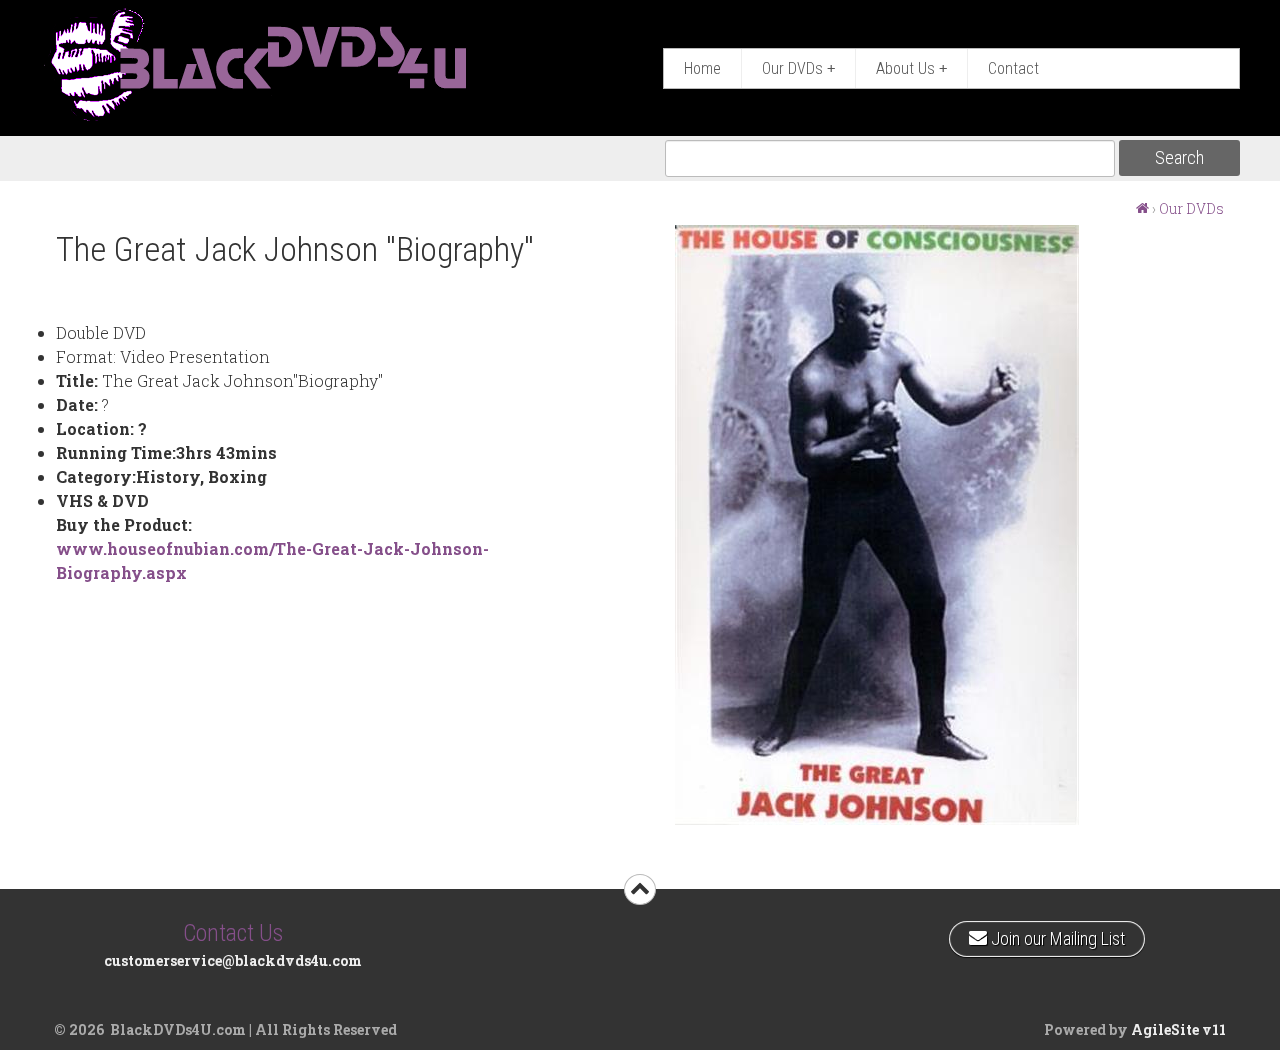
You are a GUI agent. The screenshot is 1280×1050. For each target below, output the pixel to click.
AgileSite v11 (1178, 1029)
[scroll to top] (640, 889)
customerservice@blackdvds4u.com (233, 960)
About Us (911, 68)
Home (702, 68)
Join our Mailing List (1055, 935)
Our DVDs (798, 68)
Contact (1013, 68)
